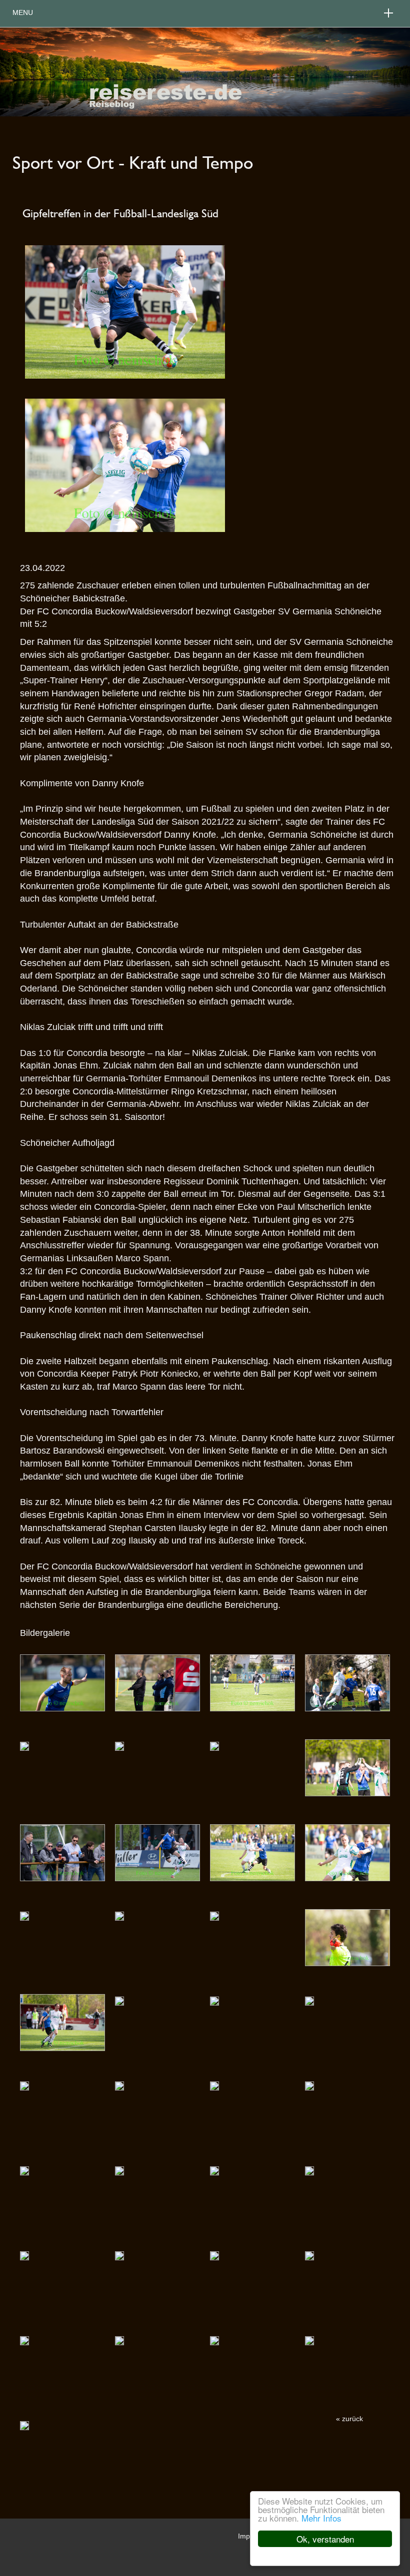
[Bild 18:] (214, 2000)
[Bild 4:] (24, 1745)
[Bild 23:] (309, 2085)
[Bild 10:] (252, 1852)
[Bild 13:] (119, 1915)
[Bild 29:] (119, 2255)
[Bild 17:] (119, 2000)
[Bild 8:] (62, 1852)
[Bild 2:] (252, 1682)
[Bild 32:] (24, 2340)
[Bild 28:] (24, 2255)
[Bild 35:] (309, 2340)
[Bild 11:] (347, 1852)
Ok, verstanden (325, 2539)
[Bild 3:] (347, 1682)
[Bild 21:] (119, 2085)
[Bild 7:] (347, 1767)
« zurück (349, 2419)
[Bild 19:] (309, 2000)
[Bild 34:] (214, 2340)
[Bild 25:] (119, 2170)
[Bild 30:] (214, 2255)
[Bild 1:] (157, 1682)
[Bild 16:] (62, 2022)
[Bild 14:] (214, 1915)
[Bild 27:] (309, 2170)
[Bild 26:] (214, 2170)
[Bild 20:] (24, 2085)
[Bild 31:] (309, 2255)
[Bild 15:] (347, 1937)
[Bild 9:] (157, 1852)
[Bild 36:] (24, 2425)
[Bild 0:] (62, 1682)
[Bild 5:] (119, 1745)
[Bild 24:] (24, 2170)
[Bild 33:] (119, 2340)
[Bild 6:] (214, 1745)
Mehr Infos (321, 2518)
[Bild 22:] (214, 2085)
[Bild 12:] (24, 1915)
